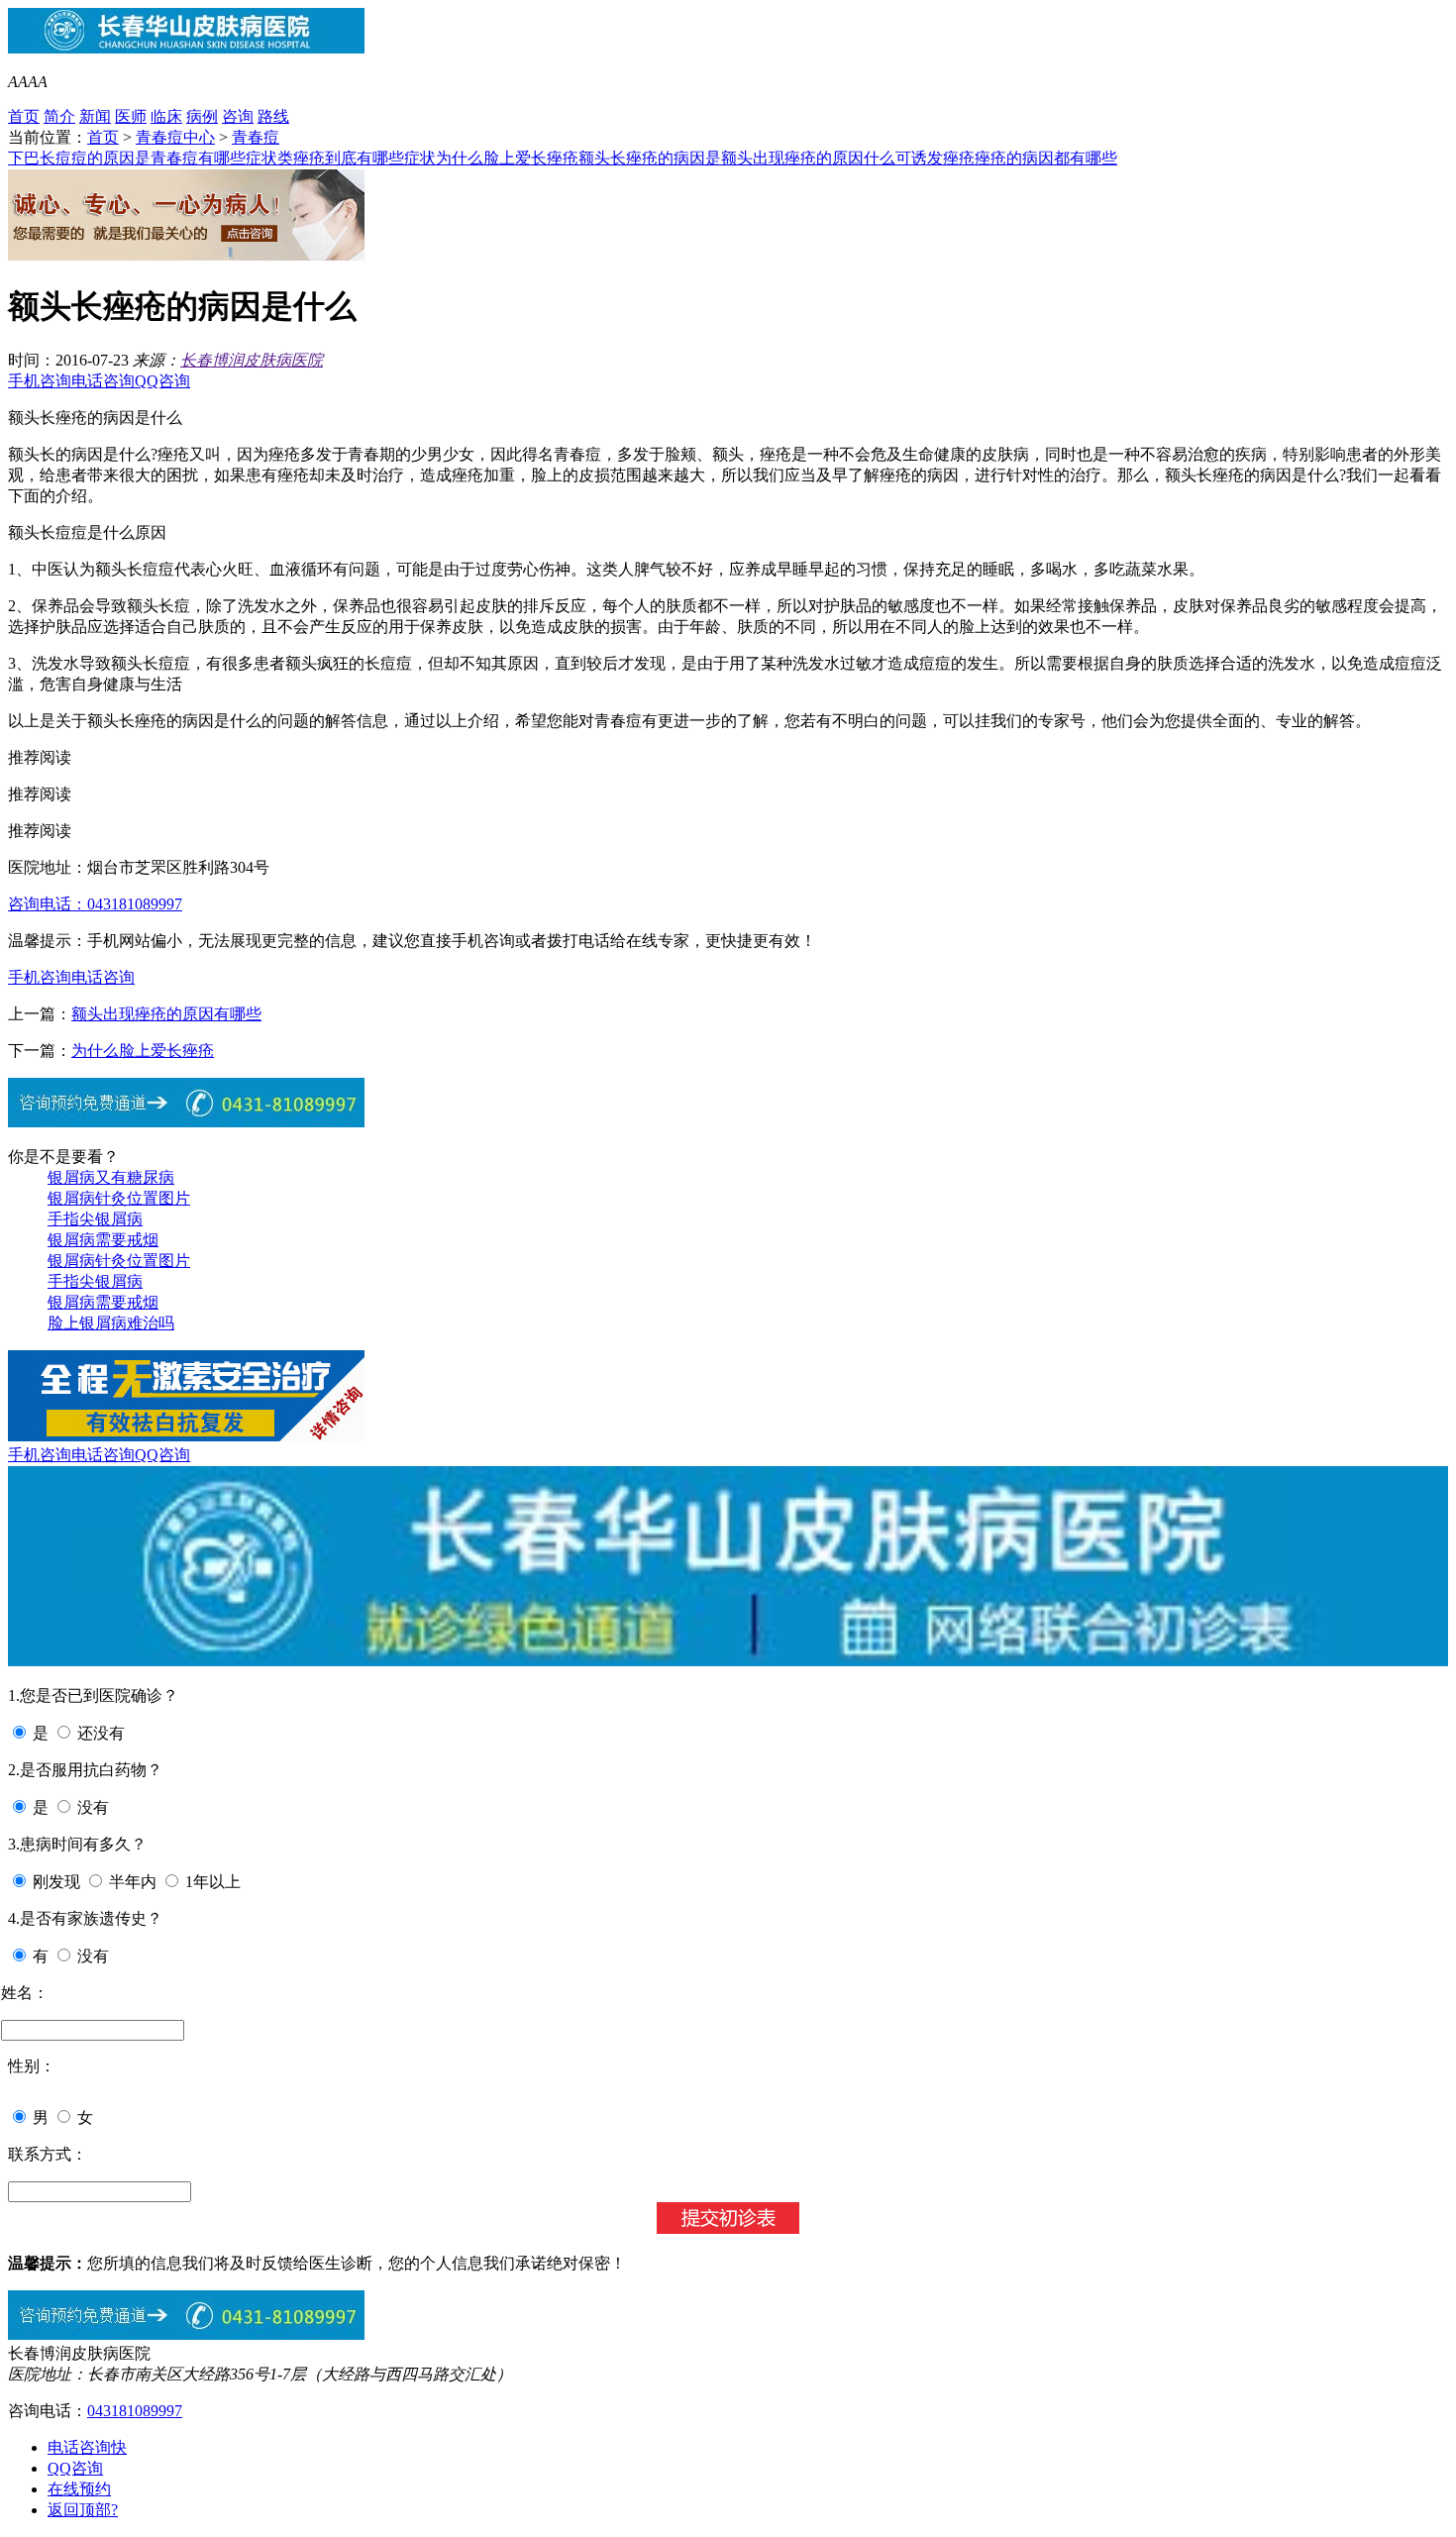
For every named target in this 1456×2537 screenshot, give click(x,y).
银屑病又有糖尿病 (111, 1177)
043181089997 (135, 2411)
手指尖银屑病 (95, 1219)
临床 (166, 116)
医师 (131, 116)
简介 (59, 116)
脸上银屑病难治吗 (111, 1323)
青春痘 (256, 137)
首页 (24, 116)
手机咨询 (40, 381)
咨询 (238, 116)
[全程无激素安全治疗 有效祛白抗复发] (186, 1436)
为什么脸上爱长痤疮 (507, 158)
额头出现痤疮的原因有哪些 (166, 1014)
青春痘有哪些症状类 (222, 158)
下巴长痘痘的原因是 (79, 158)
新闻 (95, 116)
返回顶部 (83, 2510)
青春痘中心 (175, 137)
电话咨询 (103, 381)
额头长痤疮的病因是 (650, 158)
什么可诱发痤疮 (919, 158)
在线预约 (79, 2489)
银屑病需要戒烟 (103, 1240)
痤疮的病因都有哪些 (1046, 158)
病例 (202, 116)
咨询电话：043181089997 (95, 904)
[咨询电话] (186, 2334)
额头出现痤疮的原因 (792, 158)
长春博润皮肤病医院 (252, 360)
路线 (273, 116)
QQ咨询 (162, 381)
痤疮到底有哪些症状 (364, 158)
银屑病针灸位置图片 (119, 1198)
